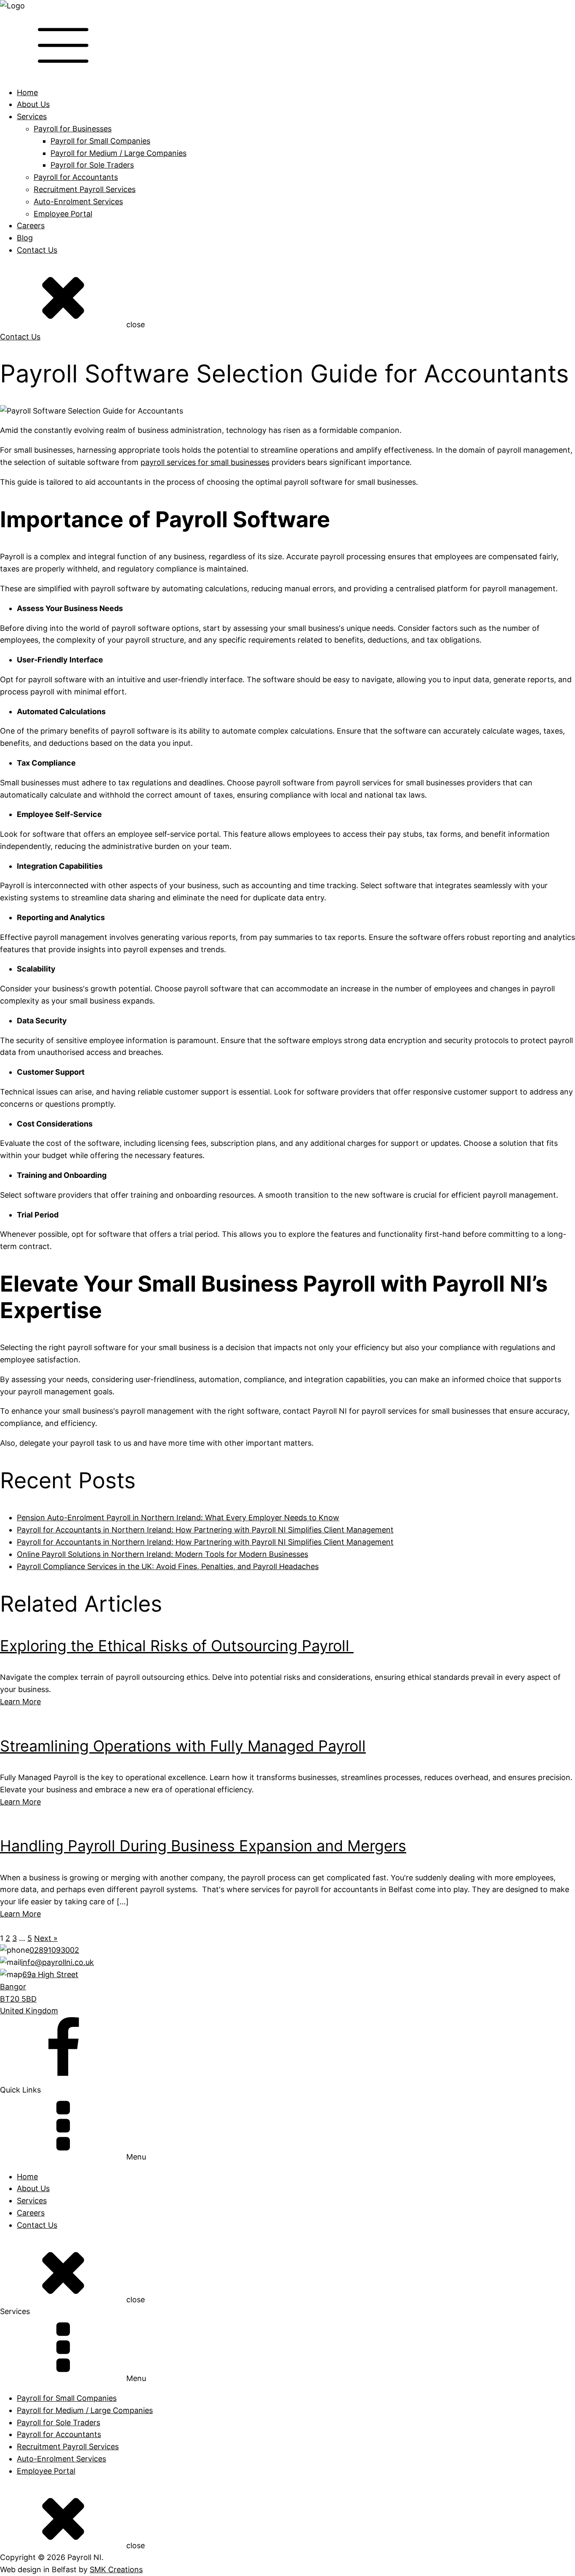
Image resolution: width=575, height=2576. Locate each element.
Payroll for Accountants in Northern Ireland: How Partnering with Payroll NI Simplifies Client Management (205, 1530)
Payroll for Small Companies (100, 141)
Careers (31, 226)
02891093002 (54, 1950)
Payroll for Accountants (76, 177)
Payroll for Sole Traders (92, 165)
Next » (46, 1938)
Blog (25, 238)
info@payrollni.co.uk (57, 1962)
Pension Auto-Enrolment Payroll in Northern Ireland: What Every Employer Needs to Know (178, 1518)
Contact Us (37, 250)
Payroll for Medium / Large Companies (118, 153)
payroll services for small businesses (205, 462)
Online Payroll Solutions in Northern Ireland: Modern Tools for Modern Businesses (162, 1554)
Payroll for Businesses (73, 129)
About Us (33, 104)
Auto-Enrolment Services (78, 202)
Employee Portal (63, 214)
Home (27, 92)
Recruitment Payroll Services (85, 189)
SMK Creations (116, 2569)
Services (32, 116)
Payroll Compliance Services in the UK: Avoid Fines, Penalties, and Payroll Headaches (168, 1566)
